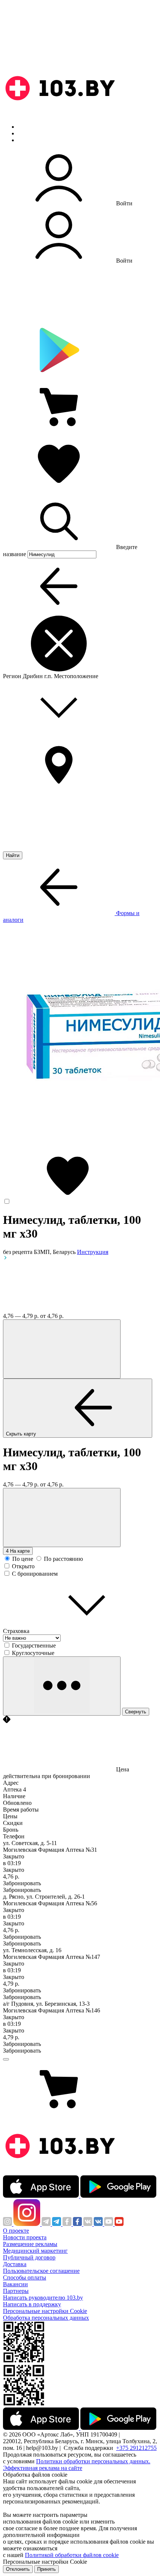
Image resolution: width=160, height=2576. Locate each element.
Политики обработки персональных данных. (93, 2461)
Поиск (26, 127)
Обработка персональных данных (46, 2318)
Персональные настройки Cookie (45, 2311)
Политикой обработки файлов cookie (72, 2555)
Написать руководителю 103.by (43, 2298)
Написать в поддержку (32, 2304)
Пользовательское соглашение (41, 2271)
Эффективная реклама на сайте (43, 2468)
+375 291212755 (136, 2448)
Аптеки (28, 133)
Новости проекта (25, 2237)
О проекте (16, 2231)
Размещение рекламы (30, 2244)
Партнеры (16, 2291)
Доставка (15, 2264)
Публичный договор (29, 2257)
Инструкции (34, 140)
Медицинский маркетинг (35, 2251)
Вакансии (15, 2284)
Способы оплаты (25, 2277)
